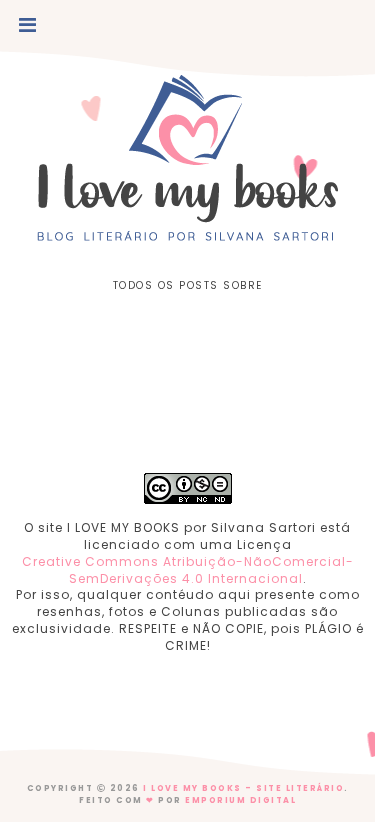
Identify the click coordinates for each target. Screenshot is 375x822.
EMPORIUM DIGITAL (240, 800)
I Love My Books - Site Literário (243, 788)
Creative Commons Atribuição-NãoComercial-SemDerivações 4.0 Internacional (188, 570)
